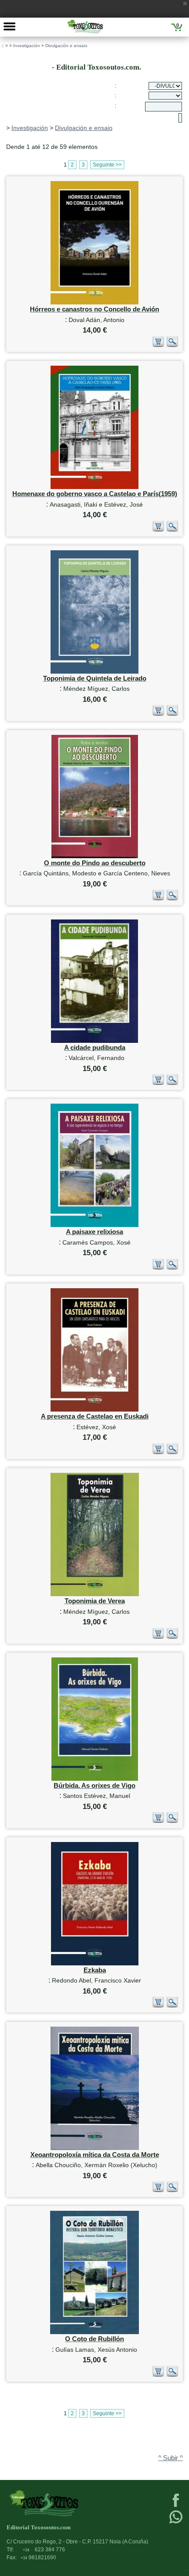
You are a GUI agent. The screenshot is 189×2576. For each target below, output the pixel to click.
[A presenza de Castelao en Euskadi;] (94, 1410)
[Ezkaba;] (95, 1963)
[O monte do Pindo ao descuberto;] (95, 856)
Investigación (27, 46)
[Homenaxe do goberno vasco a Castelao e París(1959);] (94, 487)
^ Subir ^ (171, 2458)
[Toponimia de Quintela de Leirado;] (94, 672)
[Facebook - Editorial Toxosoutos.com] (176, 2506)
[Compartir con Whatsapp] (176, 2523)
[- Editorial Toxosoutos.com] (85, 26)
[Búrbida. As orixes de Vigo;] (95, 1779)
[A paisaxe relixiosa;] (94, 1225)
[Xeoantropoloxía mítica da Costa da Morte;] (95, 2148)
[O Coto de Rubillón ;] (94, 2332)
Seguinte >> (107, 165)
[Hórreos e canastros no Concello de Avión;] (94, 302)
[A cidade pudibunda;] (94, 1041)
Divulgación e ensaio (66, 46)
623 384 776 (44, 2550)
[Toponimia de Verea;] (95, 1594)
